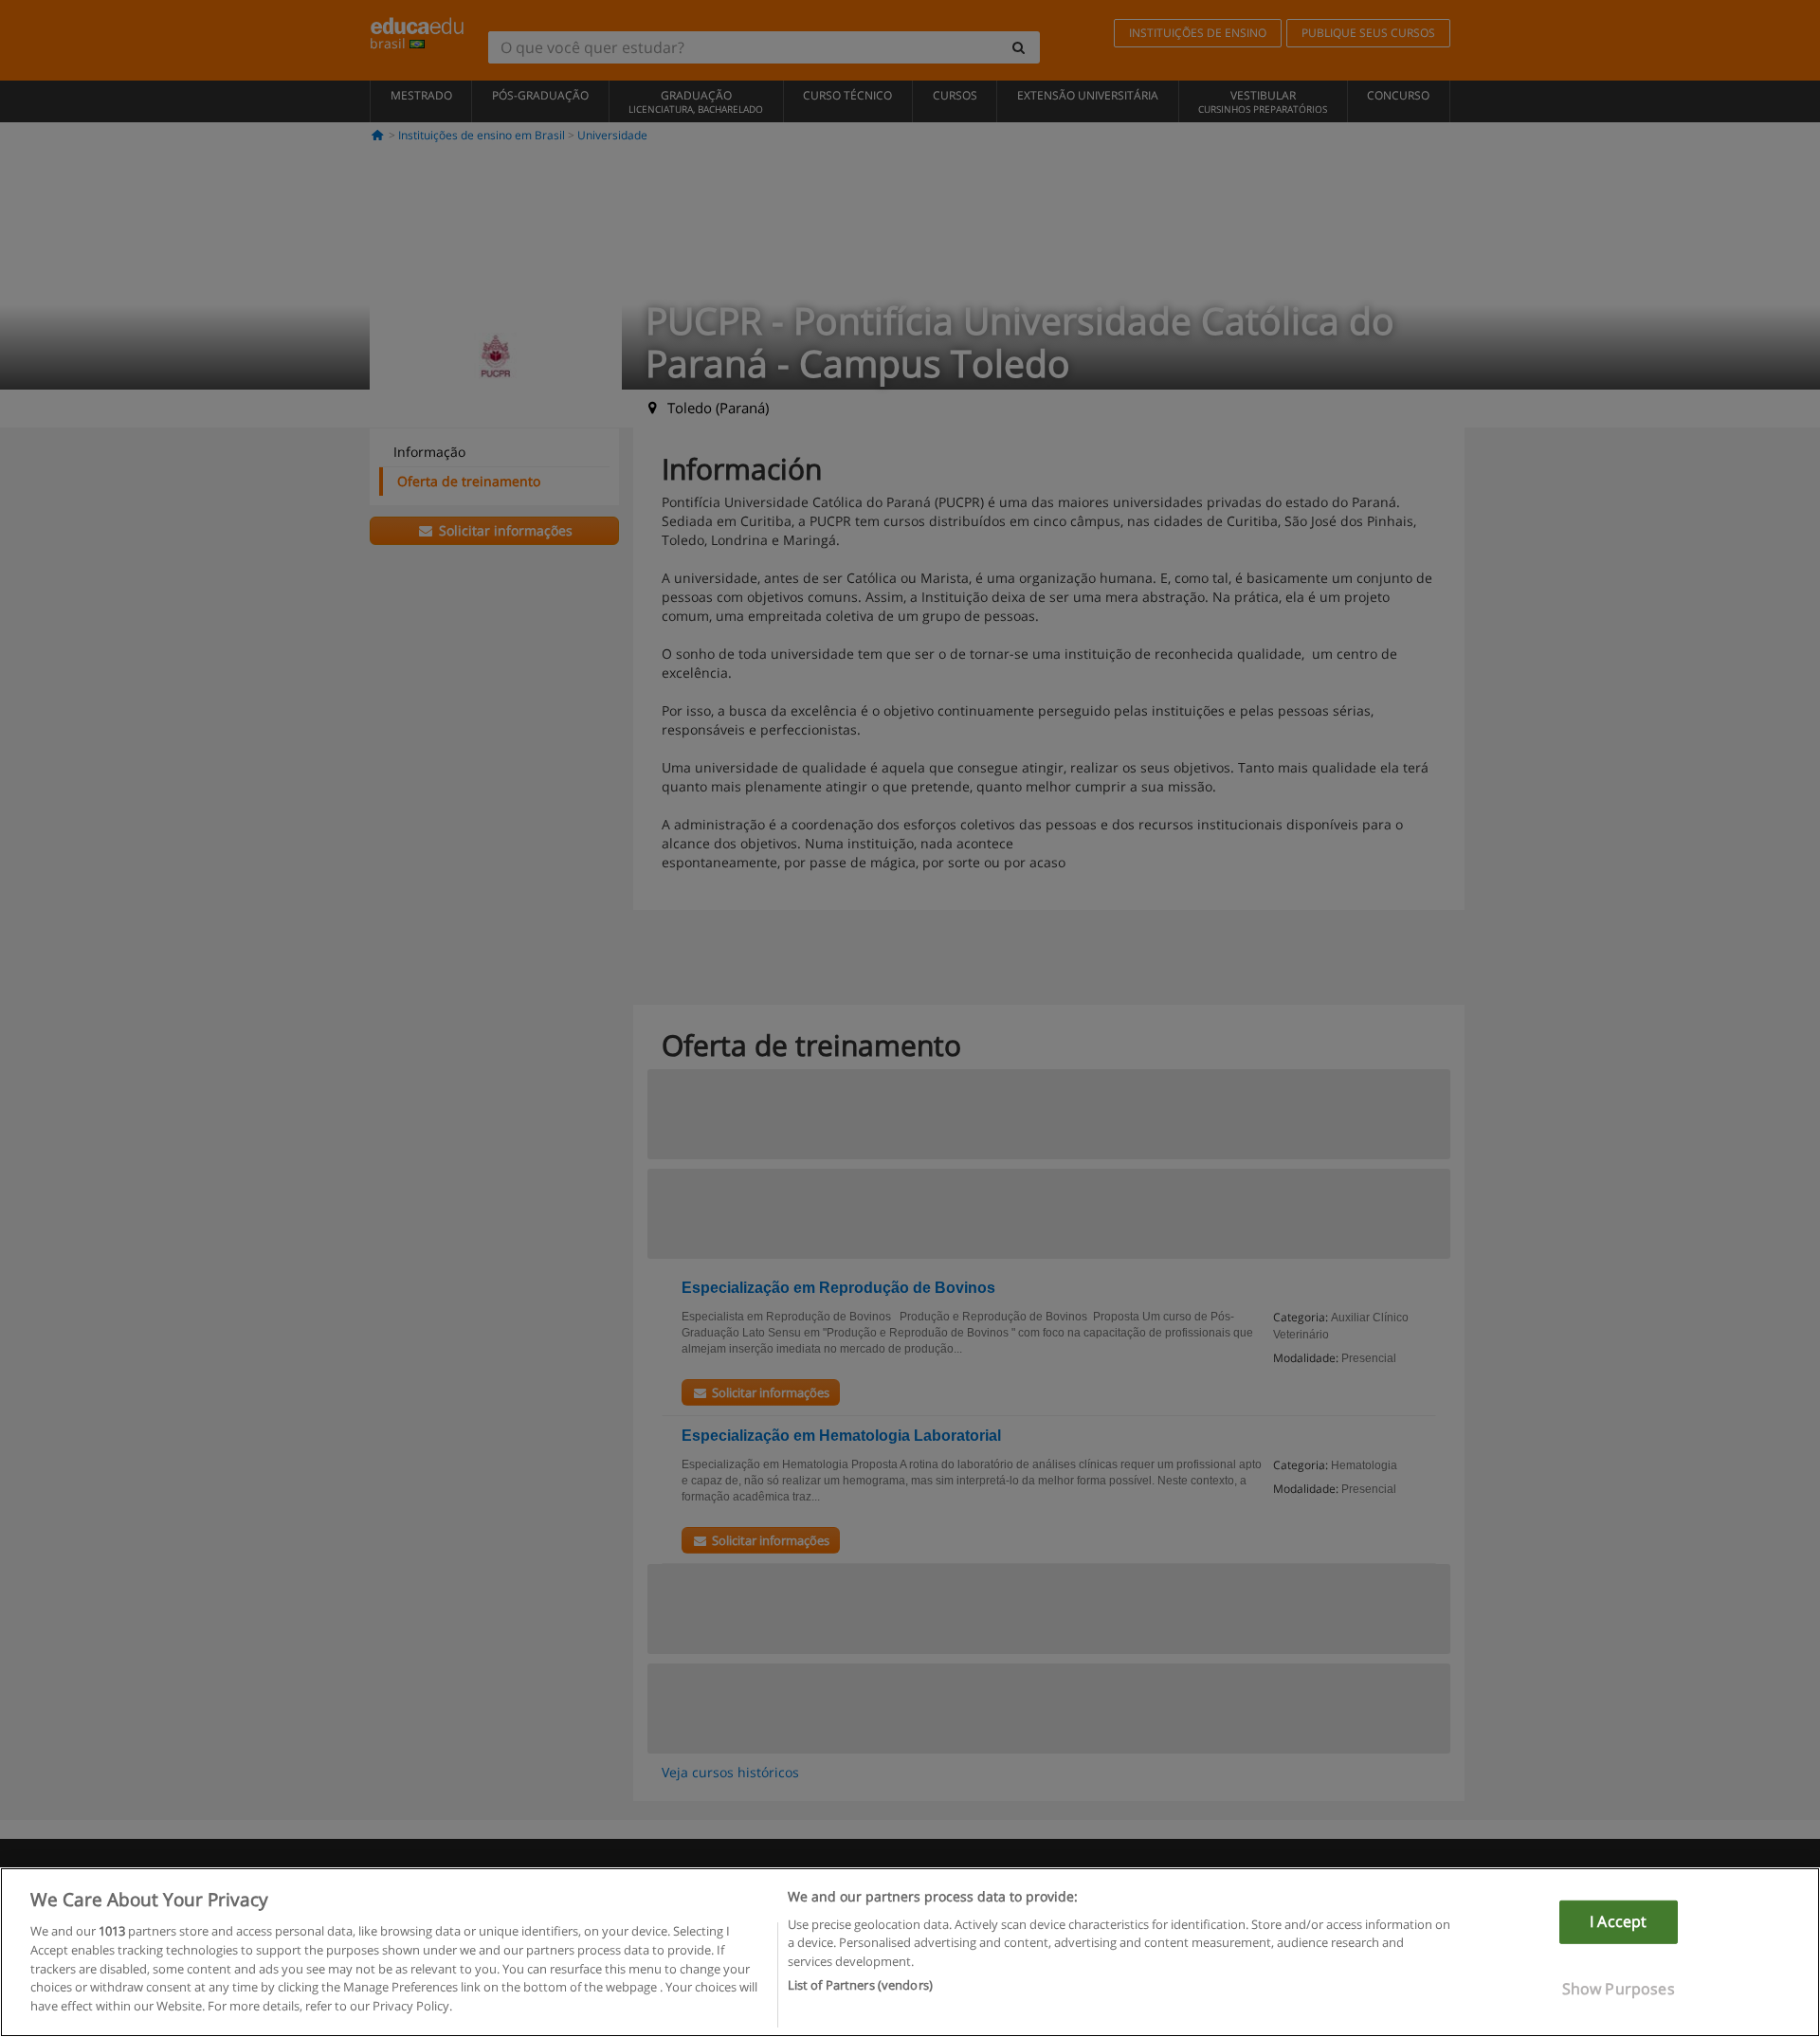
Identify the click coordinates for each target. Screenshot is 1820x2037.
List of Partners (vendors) (860, 1984)
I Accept (1618, 1921)
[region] (910, 1952)
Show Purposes (1619, 1988)
